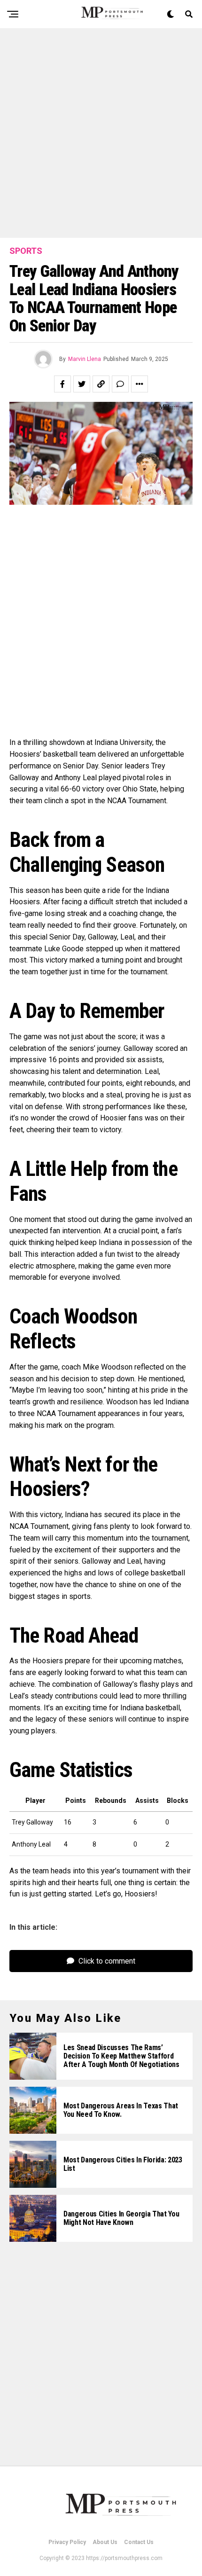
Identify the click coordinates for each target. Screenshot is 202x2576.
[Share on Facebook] (62, 384)
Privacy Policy (67, 2542)
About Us (105, 2542)
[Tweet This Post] (82, 384)
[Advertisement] (101, 133)
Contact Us (139, 2542)
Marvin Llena (85, 359)
